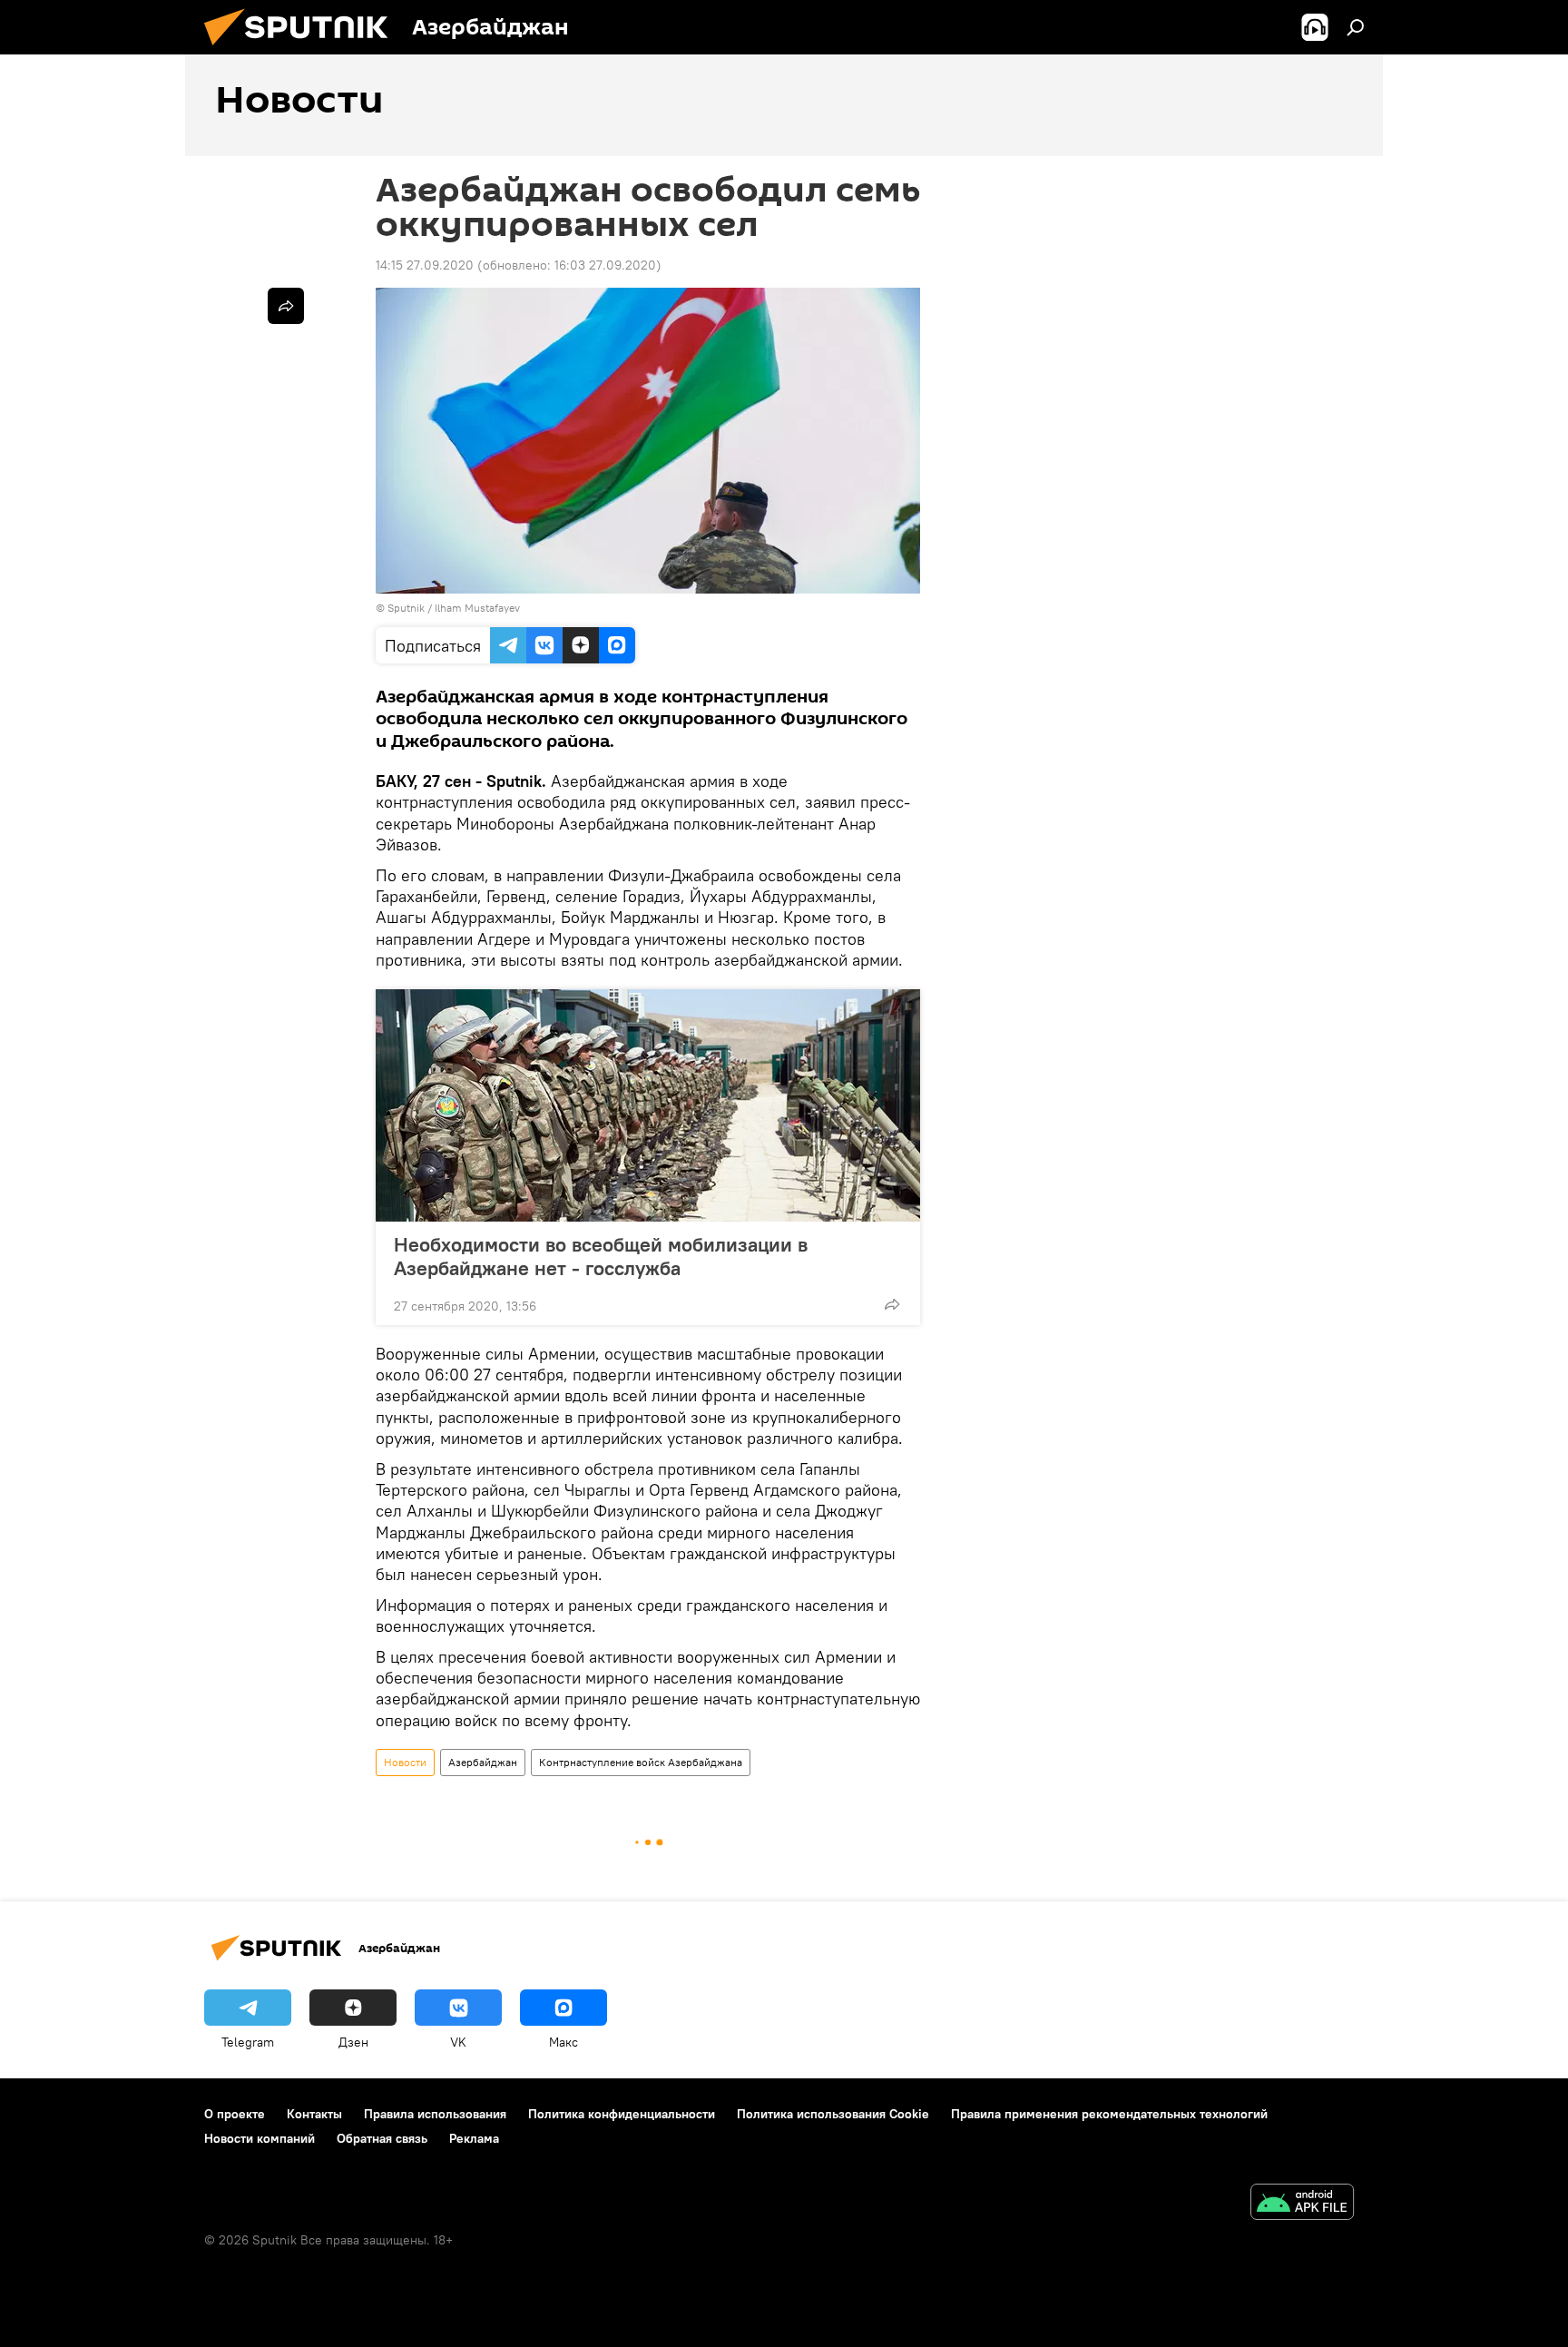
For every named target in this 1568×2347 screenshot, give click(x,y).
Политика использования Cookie (833, 2114)
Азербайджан (483, 1762)
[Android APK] (1302, 2204)
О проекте (235, 2114)
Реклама (474, 2138)
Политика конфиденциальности (622, 2114)
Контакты (314, 2114)
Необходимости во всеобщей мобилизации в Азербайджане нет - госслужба (601, 1256)
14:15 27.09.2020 (425, 265)
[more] (892, 1304)
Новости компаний (260, 2138)
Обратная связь (382, 2138)
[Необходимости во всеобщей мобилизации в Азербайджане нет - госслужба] (648, 1105)
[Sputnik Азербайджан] (303, 50)
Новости (405, 1762)
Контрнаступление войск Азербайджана (641, 1762)
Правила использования (435, 2114)
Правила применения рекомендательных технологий (1109, 2114)
